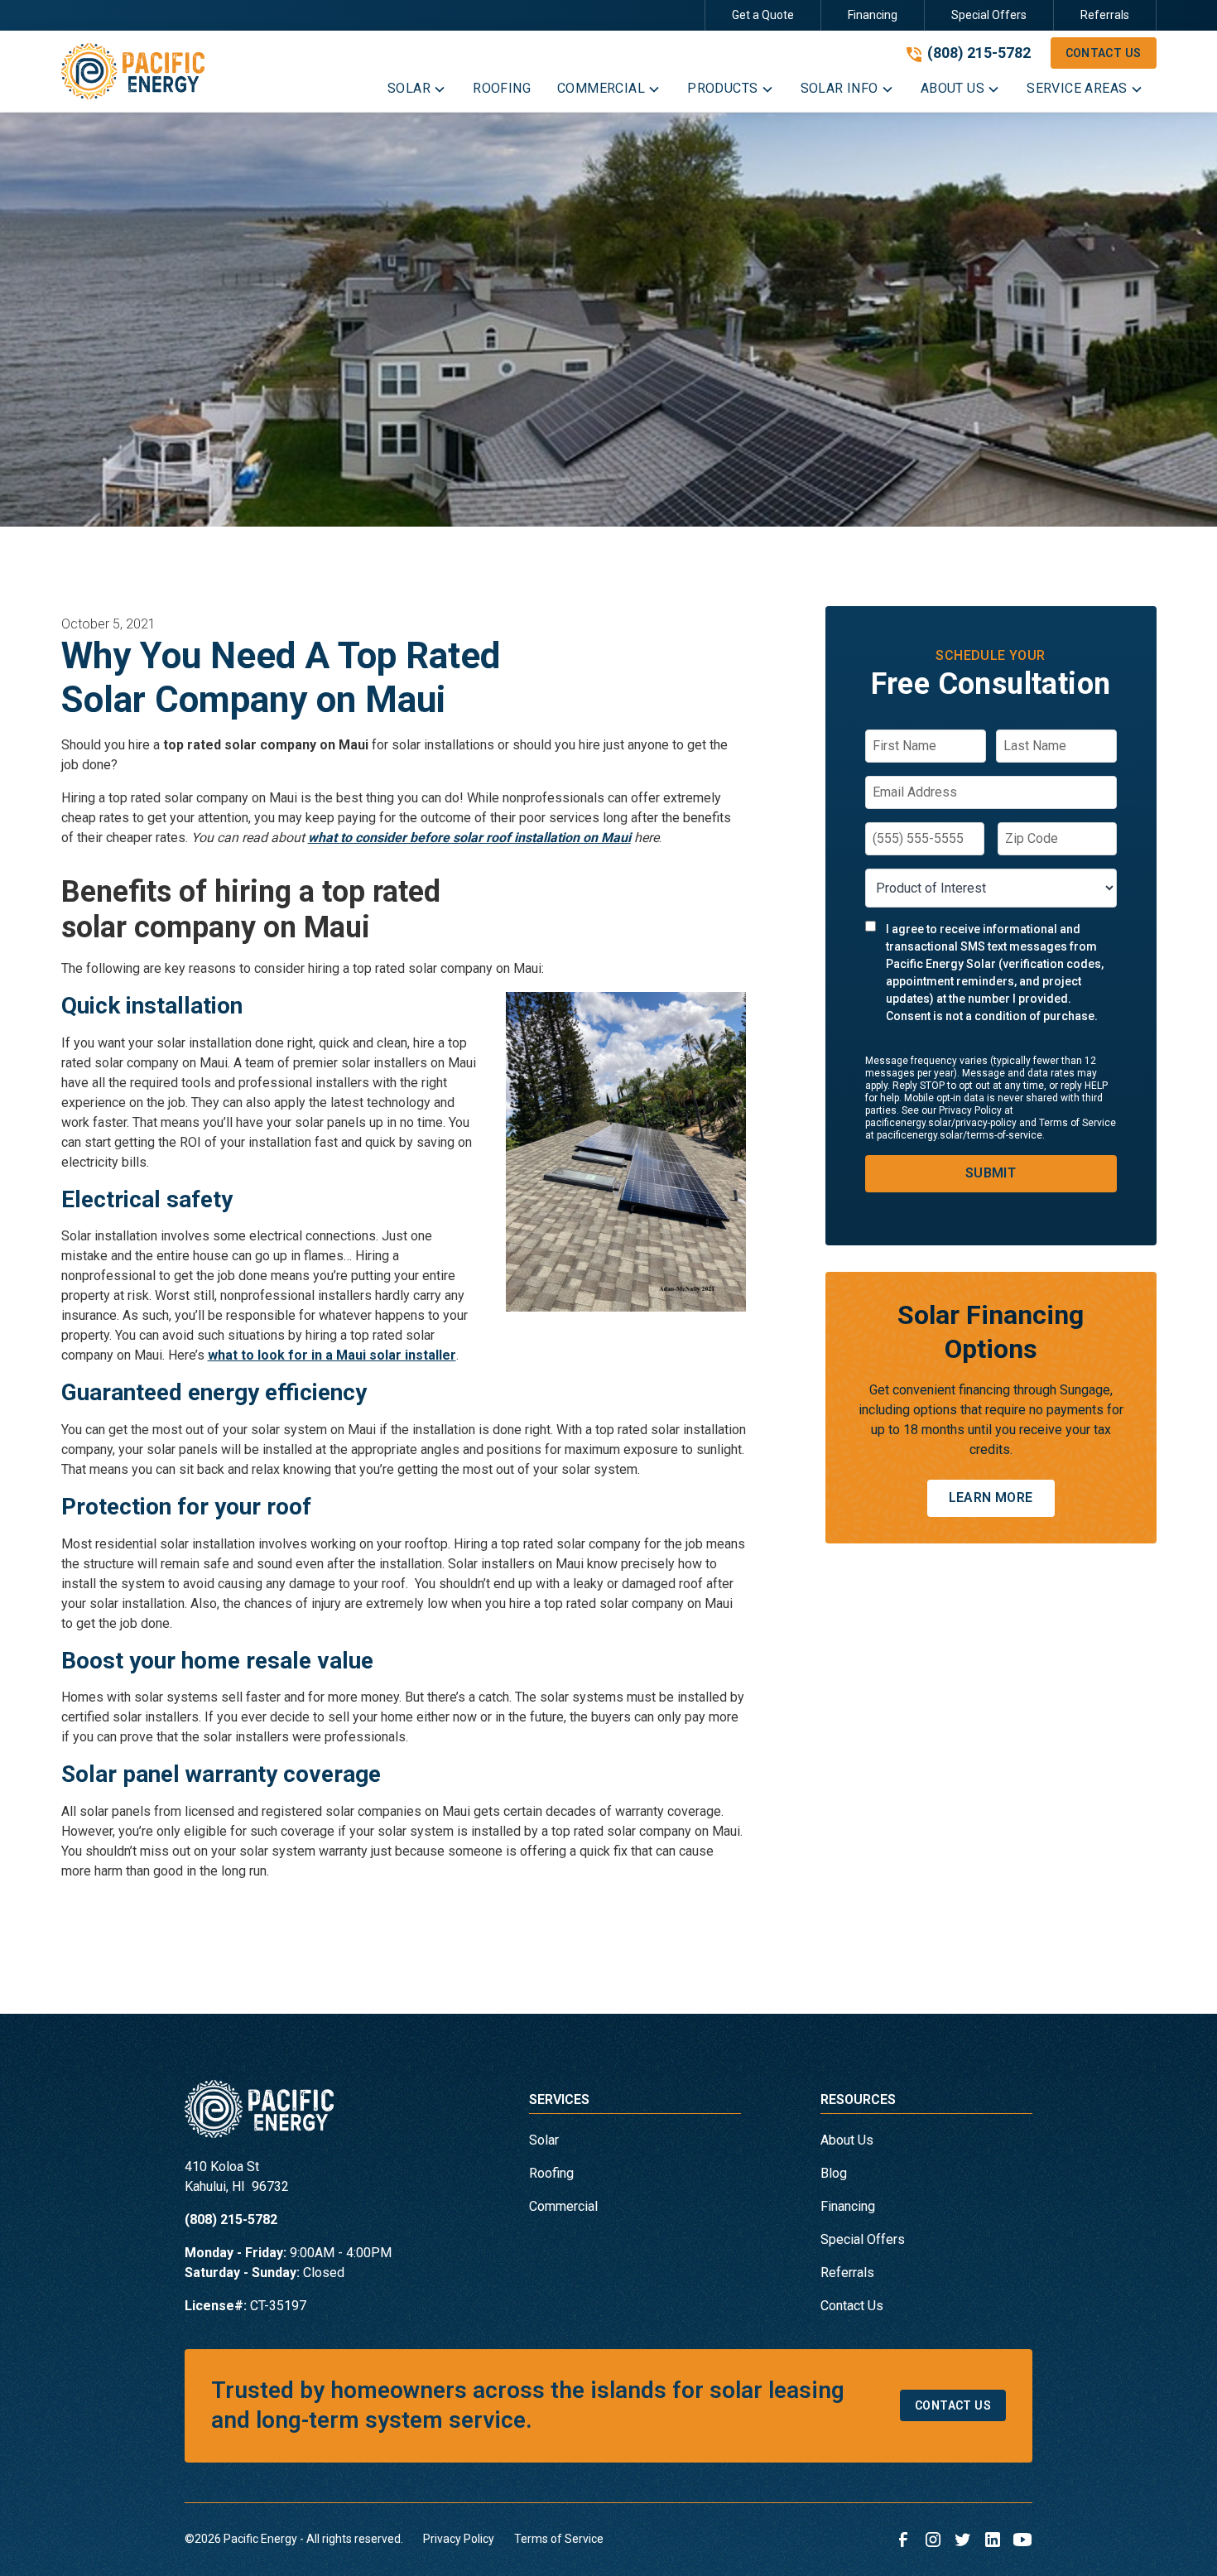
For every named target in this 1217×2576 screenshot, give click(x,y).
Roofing (551, 2173)
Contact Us (1104, 53)
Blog (834, 2173)
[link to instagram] (933, 2540)
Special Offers (989, 15)
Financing (873, 15)
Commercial (563, 2206)
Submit (991, 1173)
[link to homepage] (133, 71)
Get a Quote (763, 15)
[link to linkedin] (993, 2540)
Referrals (1105, 15)
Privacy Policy (459, 2539)
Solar (544, 2140)
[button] (417, 92)
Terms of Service (559, 2539)
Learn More (991, 1497)
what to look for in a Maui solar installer (332, 1355)
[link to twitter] (963, 2540)
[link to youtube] (1022, 2540)
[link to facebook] (903, 2540)
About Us (847, 2140)
